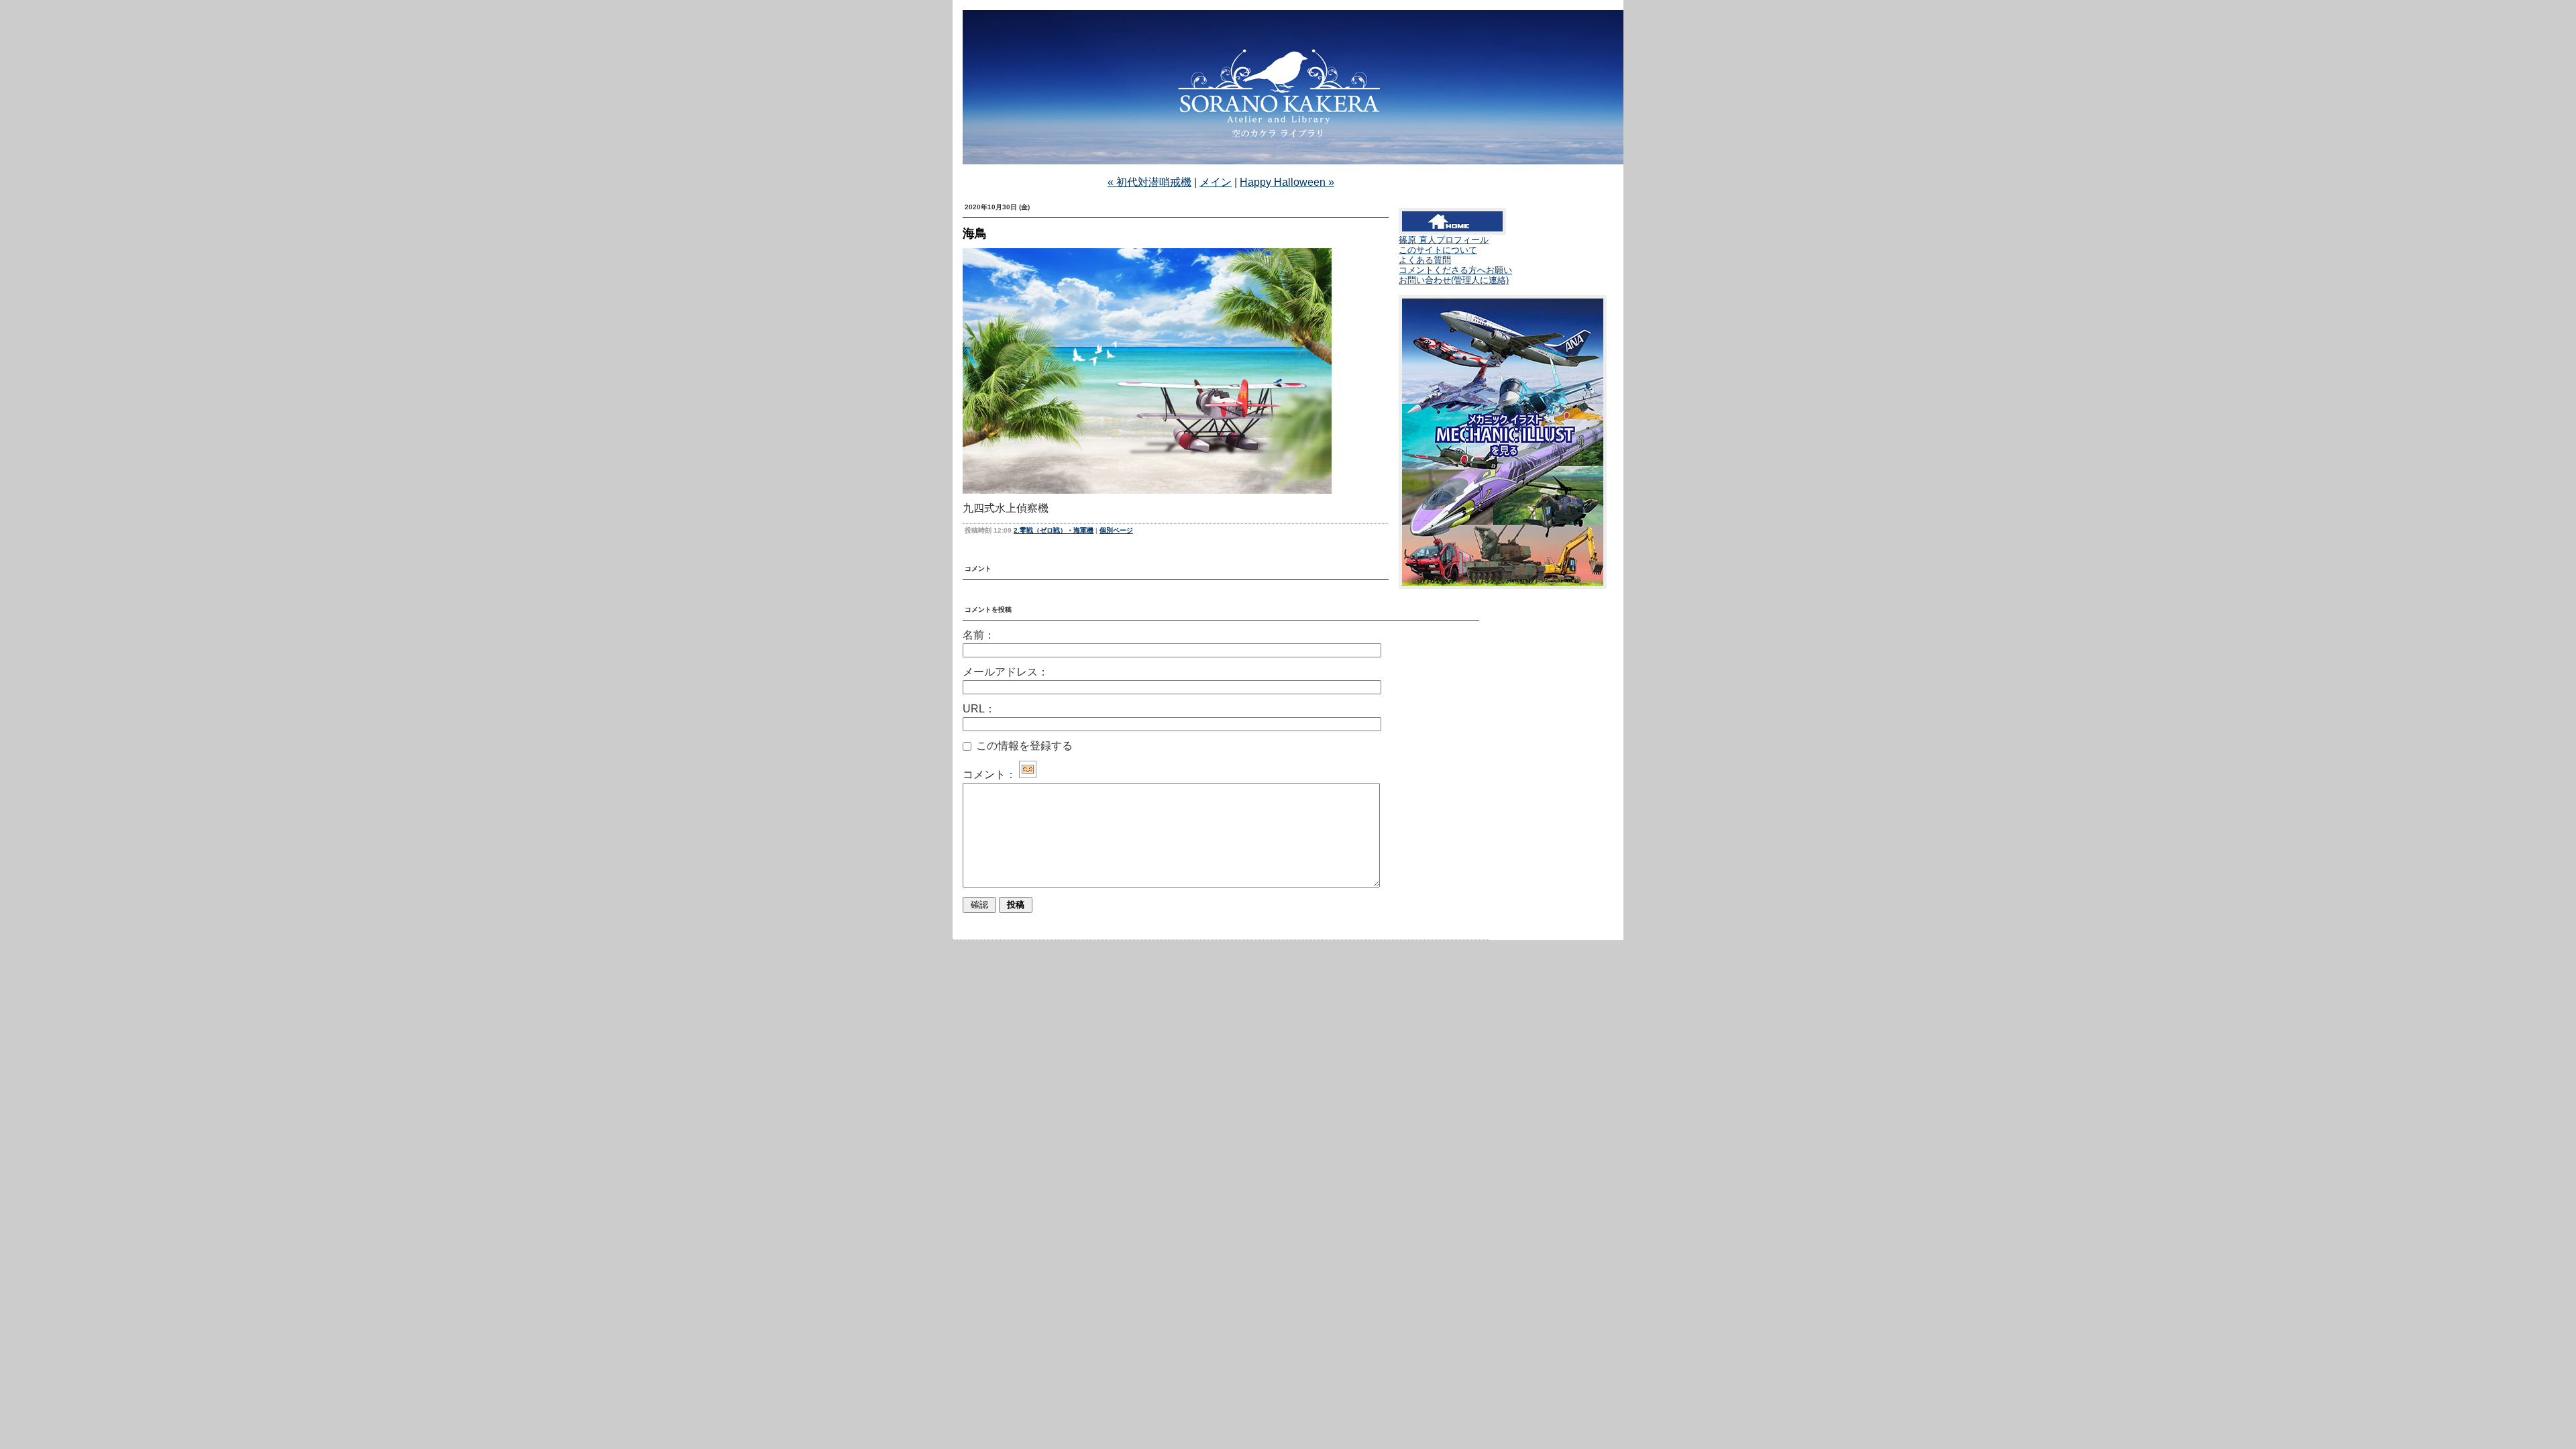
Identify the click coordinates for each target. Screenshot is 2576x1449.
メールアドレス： (1006, 672)
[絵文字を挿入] (1028, 774)
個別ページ (1116, 530)
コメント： (989, 774)
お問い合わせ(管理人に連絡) (1454, 280)
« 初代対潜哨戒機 (1149, 182)
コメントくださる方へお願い (1455, 270)
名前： (979, 635)
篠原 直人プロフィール (1444, 240)
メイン (1216, 182)
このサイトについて (1438, 250)
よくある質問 (1425, 260)
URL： (979, 709)
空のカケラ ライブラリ (1288, 103)
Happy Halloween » (1287, 182)
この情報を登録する (1023, 746)
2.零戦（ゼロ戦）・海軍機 (1054, 530)
